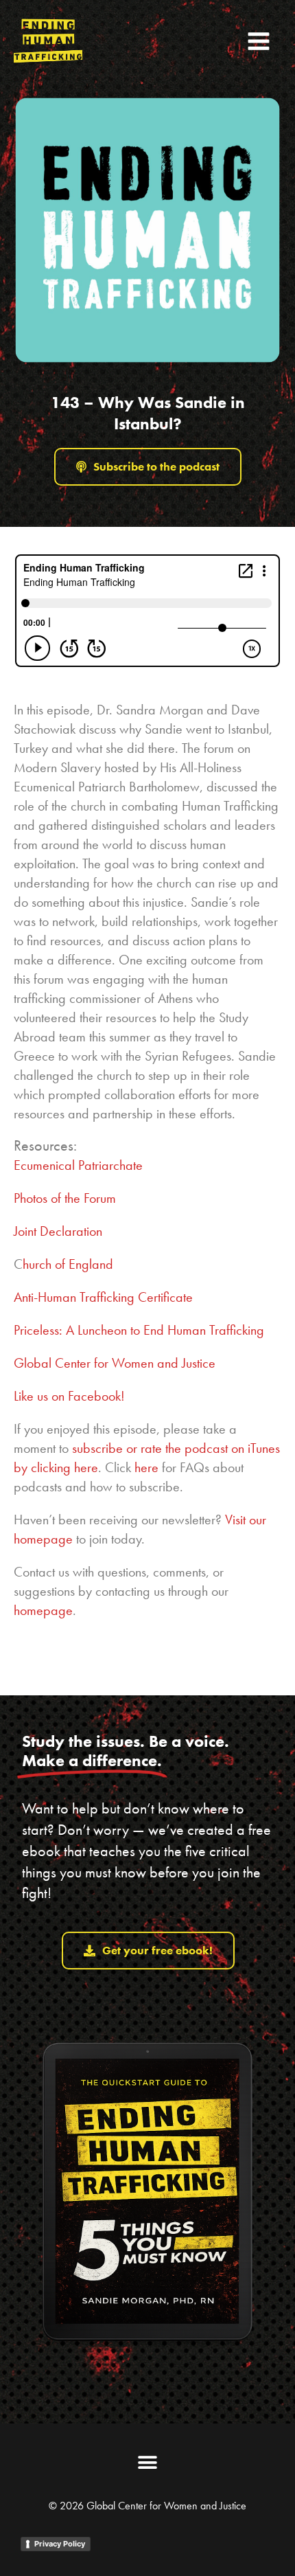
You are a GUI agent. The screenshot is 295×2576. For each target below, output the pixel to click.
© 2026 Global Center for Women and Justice (147, 2506)
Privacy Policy (60, 2544)
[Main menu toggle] (259, 41)
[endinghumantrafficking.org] (48, 41)
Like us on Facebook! (69, 1396)
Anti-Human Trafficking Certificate (103, 1297)
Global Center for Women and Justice (115, 1363)
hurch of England (68, 1264)
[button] (148, 2463)
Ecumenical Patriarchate (80, 1165)
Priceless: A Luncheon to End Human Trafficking (139, 1330)
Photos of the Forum (65, 1198)
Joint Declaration (58, 1231)
